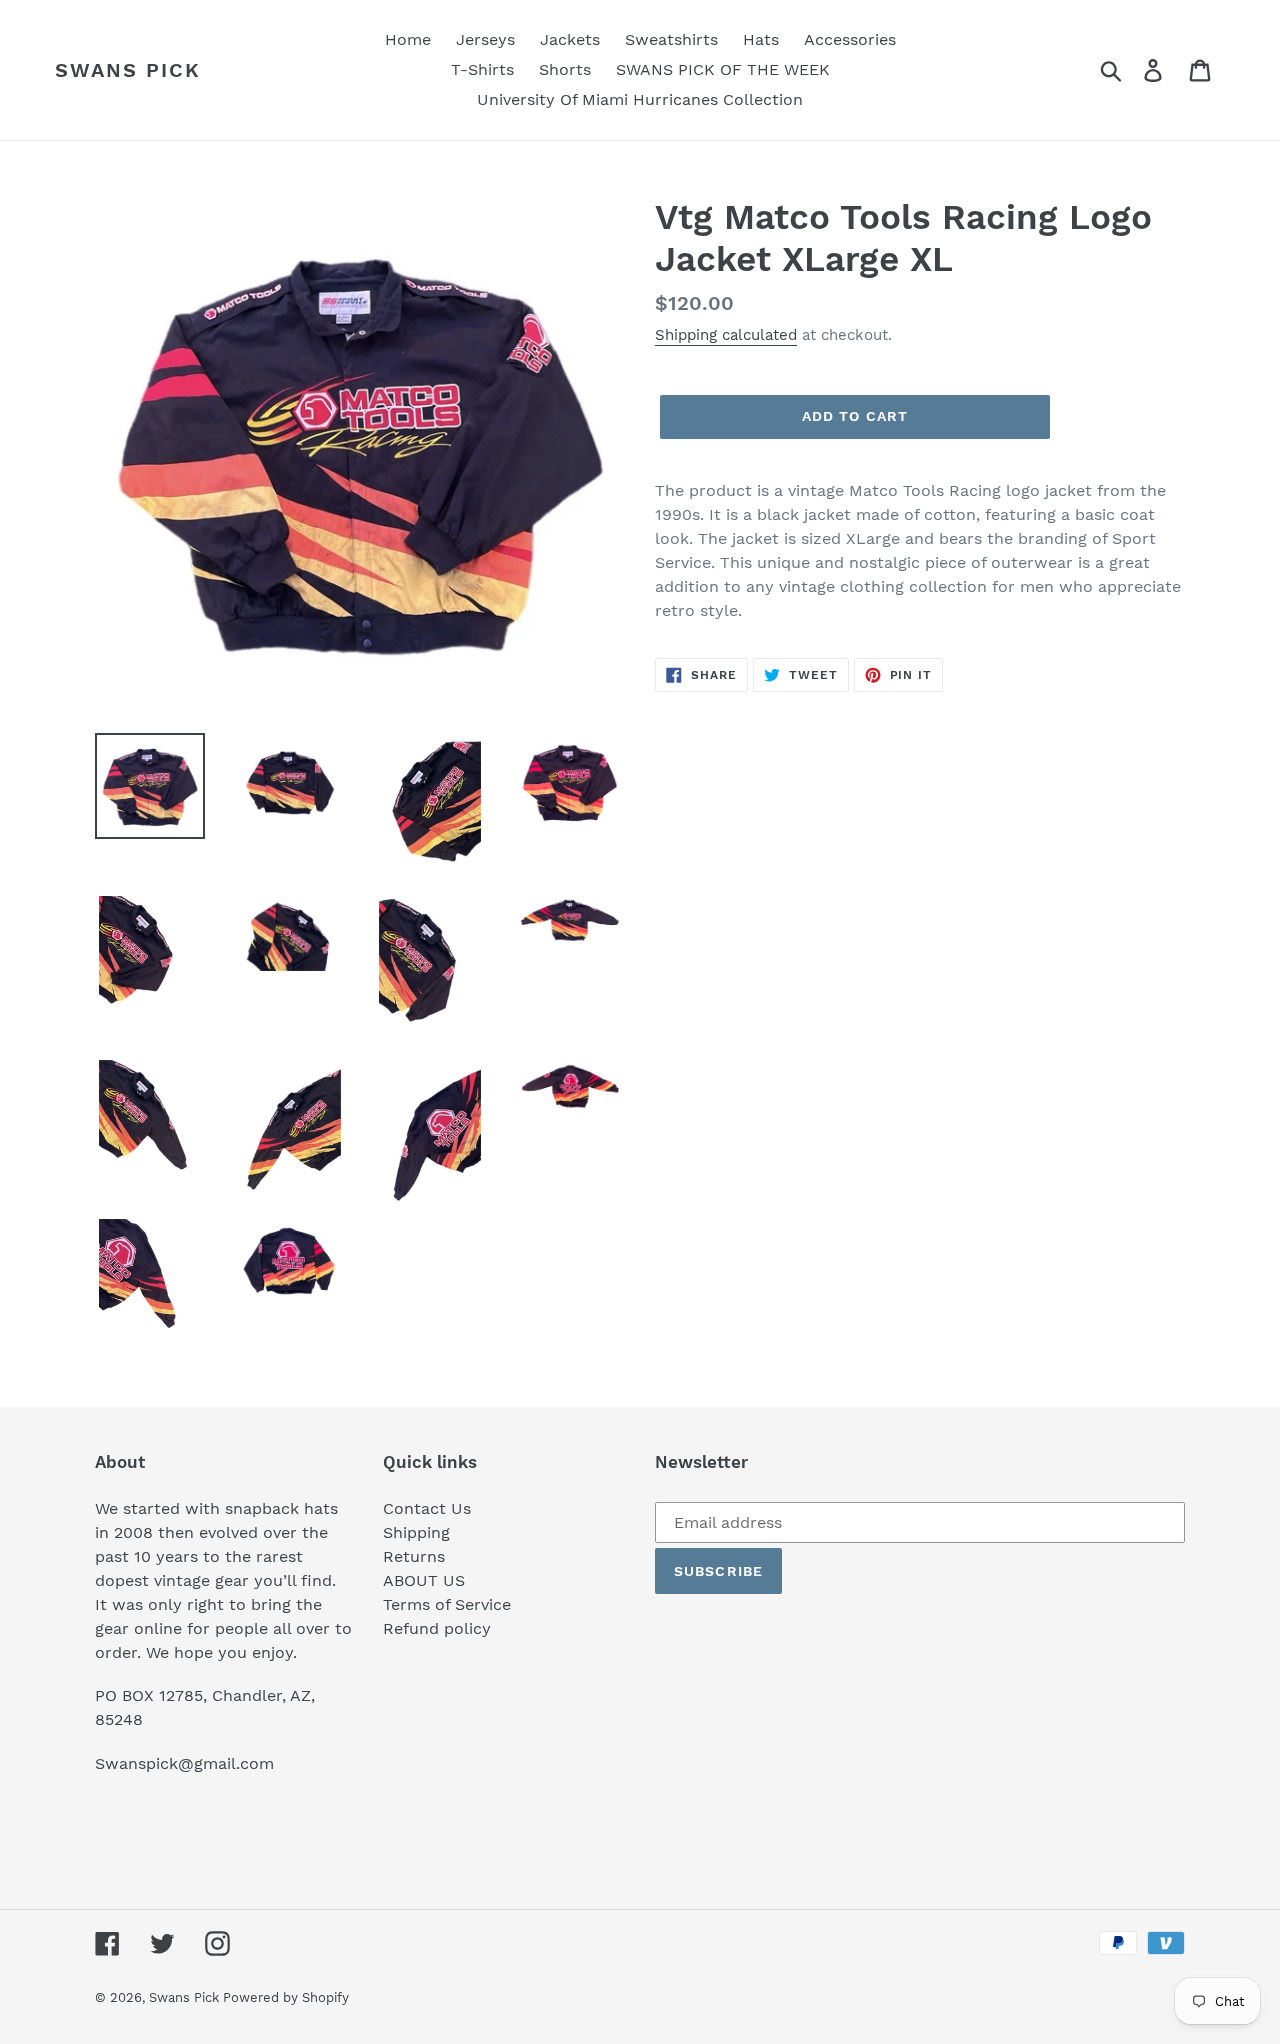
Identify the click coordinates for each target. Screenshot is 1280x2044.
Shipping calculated (726, 335)
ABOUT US (424, 1580)
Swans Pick (128, 70)
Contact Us (427, 1508)
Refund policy (437, 1628)
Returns (414, 1556)
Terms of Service (447, 1604)
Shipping (416, 1532)
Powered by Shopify (286, 1997)
